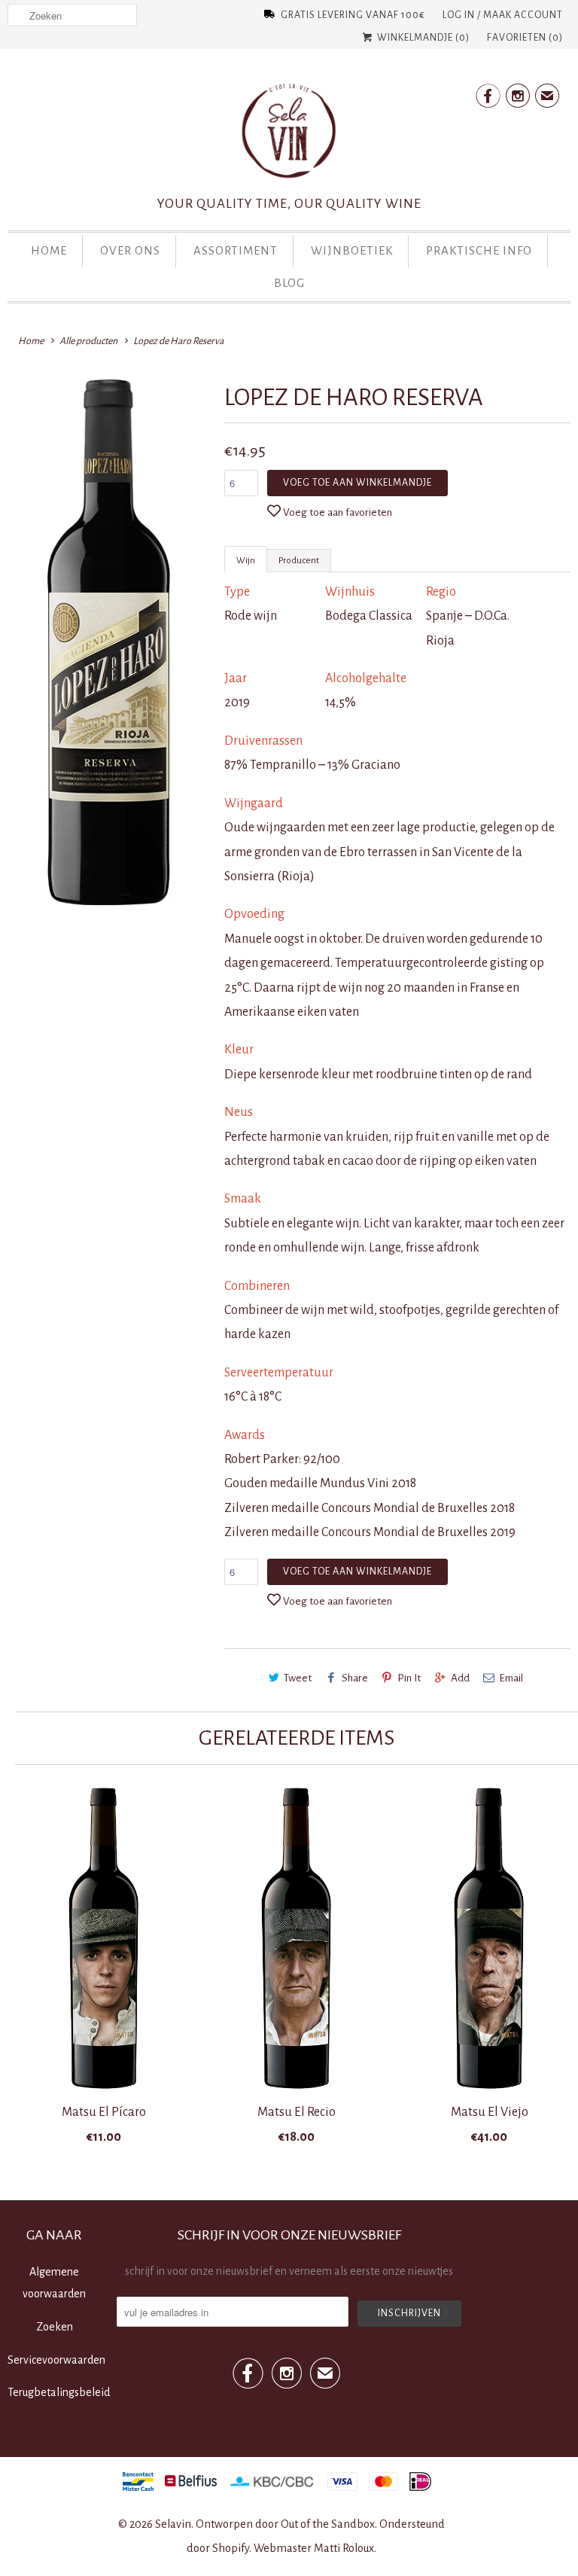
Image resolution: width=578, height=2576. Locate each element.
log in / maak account (503, 15)
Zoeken (55, 2327)
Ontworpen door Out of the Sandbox (285, 2524)
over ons (130, 250)
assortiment (236, 250)
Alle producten (88, 341)
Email (511, 1678)
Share (355, 1678)
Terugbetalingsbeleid (59, 2392)
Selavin (173, 2524)
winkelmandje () (422, 38)
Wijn (246, 561)
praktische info (479, 250)
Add (460, 1678)
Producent (299, 561)
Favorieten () (525, 38)
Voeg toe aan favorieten (338, 512)
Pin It (409, 1678)
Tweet (298, 1678)
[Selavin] (289, 136)
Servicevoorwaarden (56, 2360)
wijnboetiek (352, 250)
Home (49, 250)
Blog (289, 283)
